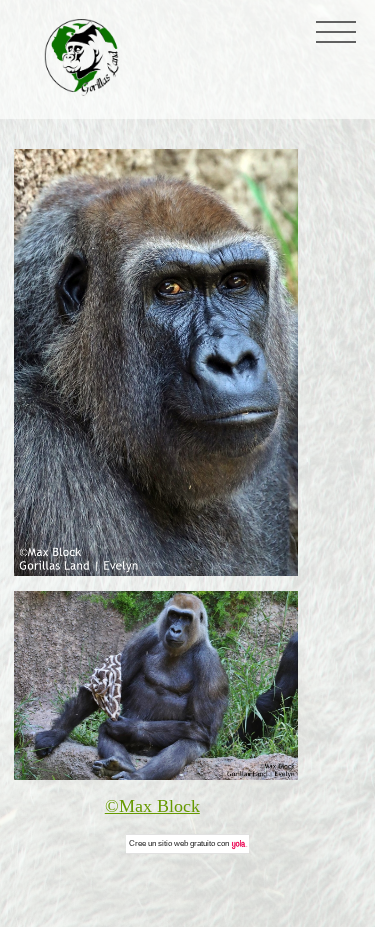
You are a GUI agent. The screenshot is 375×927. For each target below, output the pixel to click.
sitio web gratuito (186, 843)
